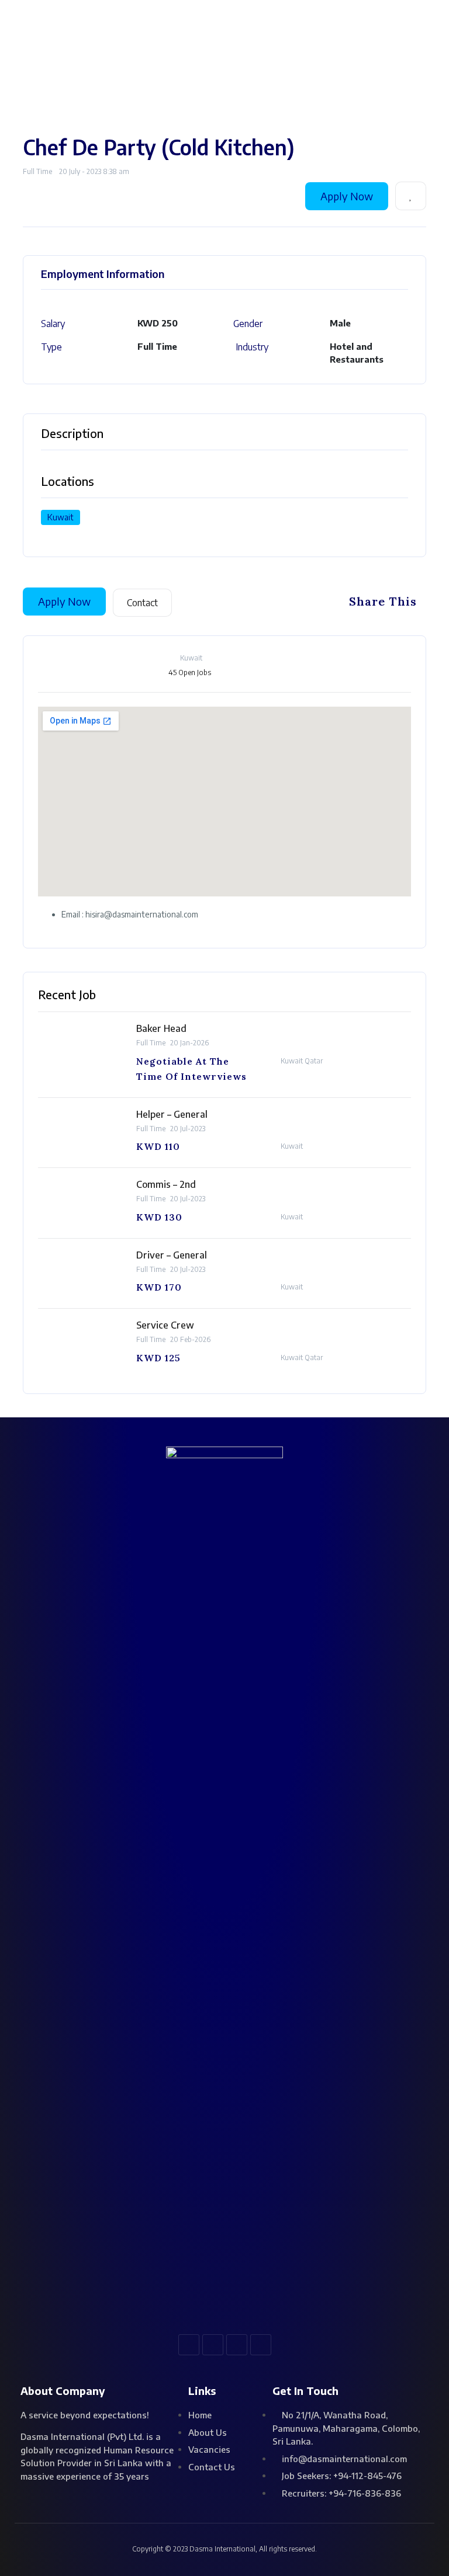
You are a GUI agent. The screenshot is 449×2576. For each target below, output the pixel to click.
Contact (142, 603)
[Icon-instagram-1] (213, 2345)
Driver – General (172, 1255)
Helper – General (172, 1114)
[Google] (261, 2345)
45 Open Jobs (190, 672)
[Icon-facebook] (189, 2345)
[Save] (411, 196)
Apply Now (347, 196)
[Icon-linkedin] (237, 2345)
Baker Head (161, 1028)
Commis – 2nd (166, 1184)
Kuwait (61, 517)
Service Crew (165, 1325)
